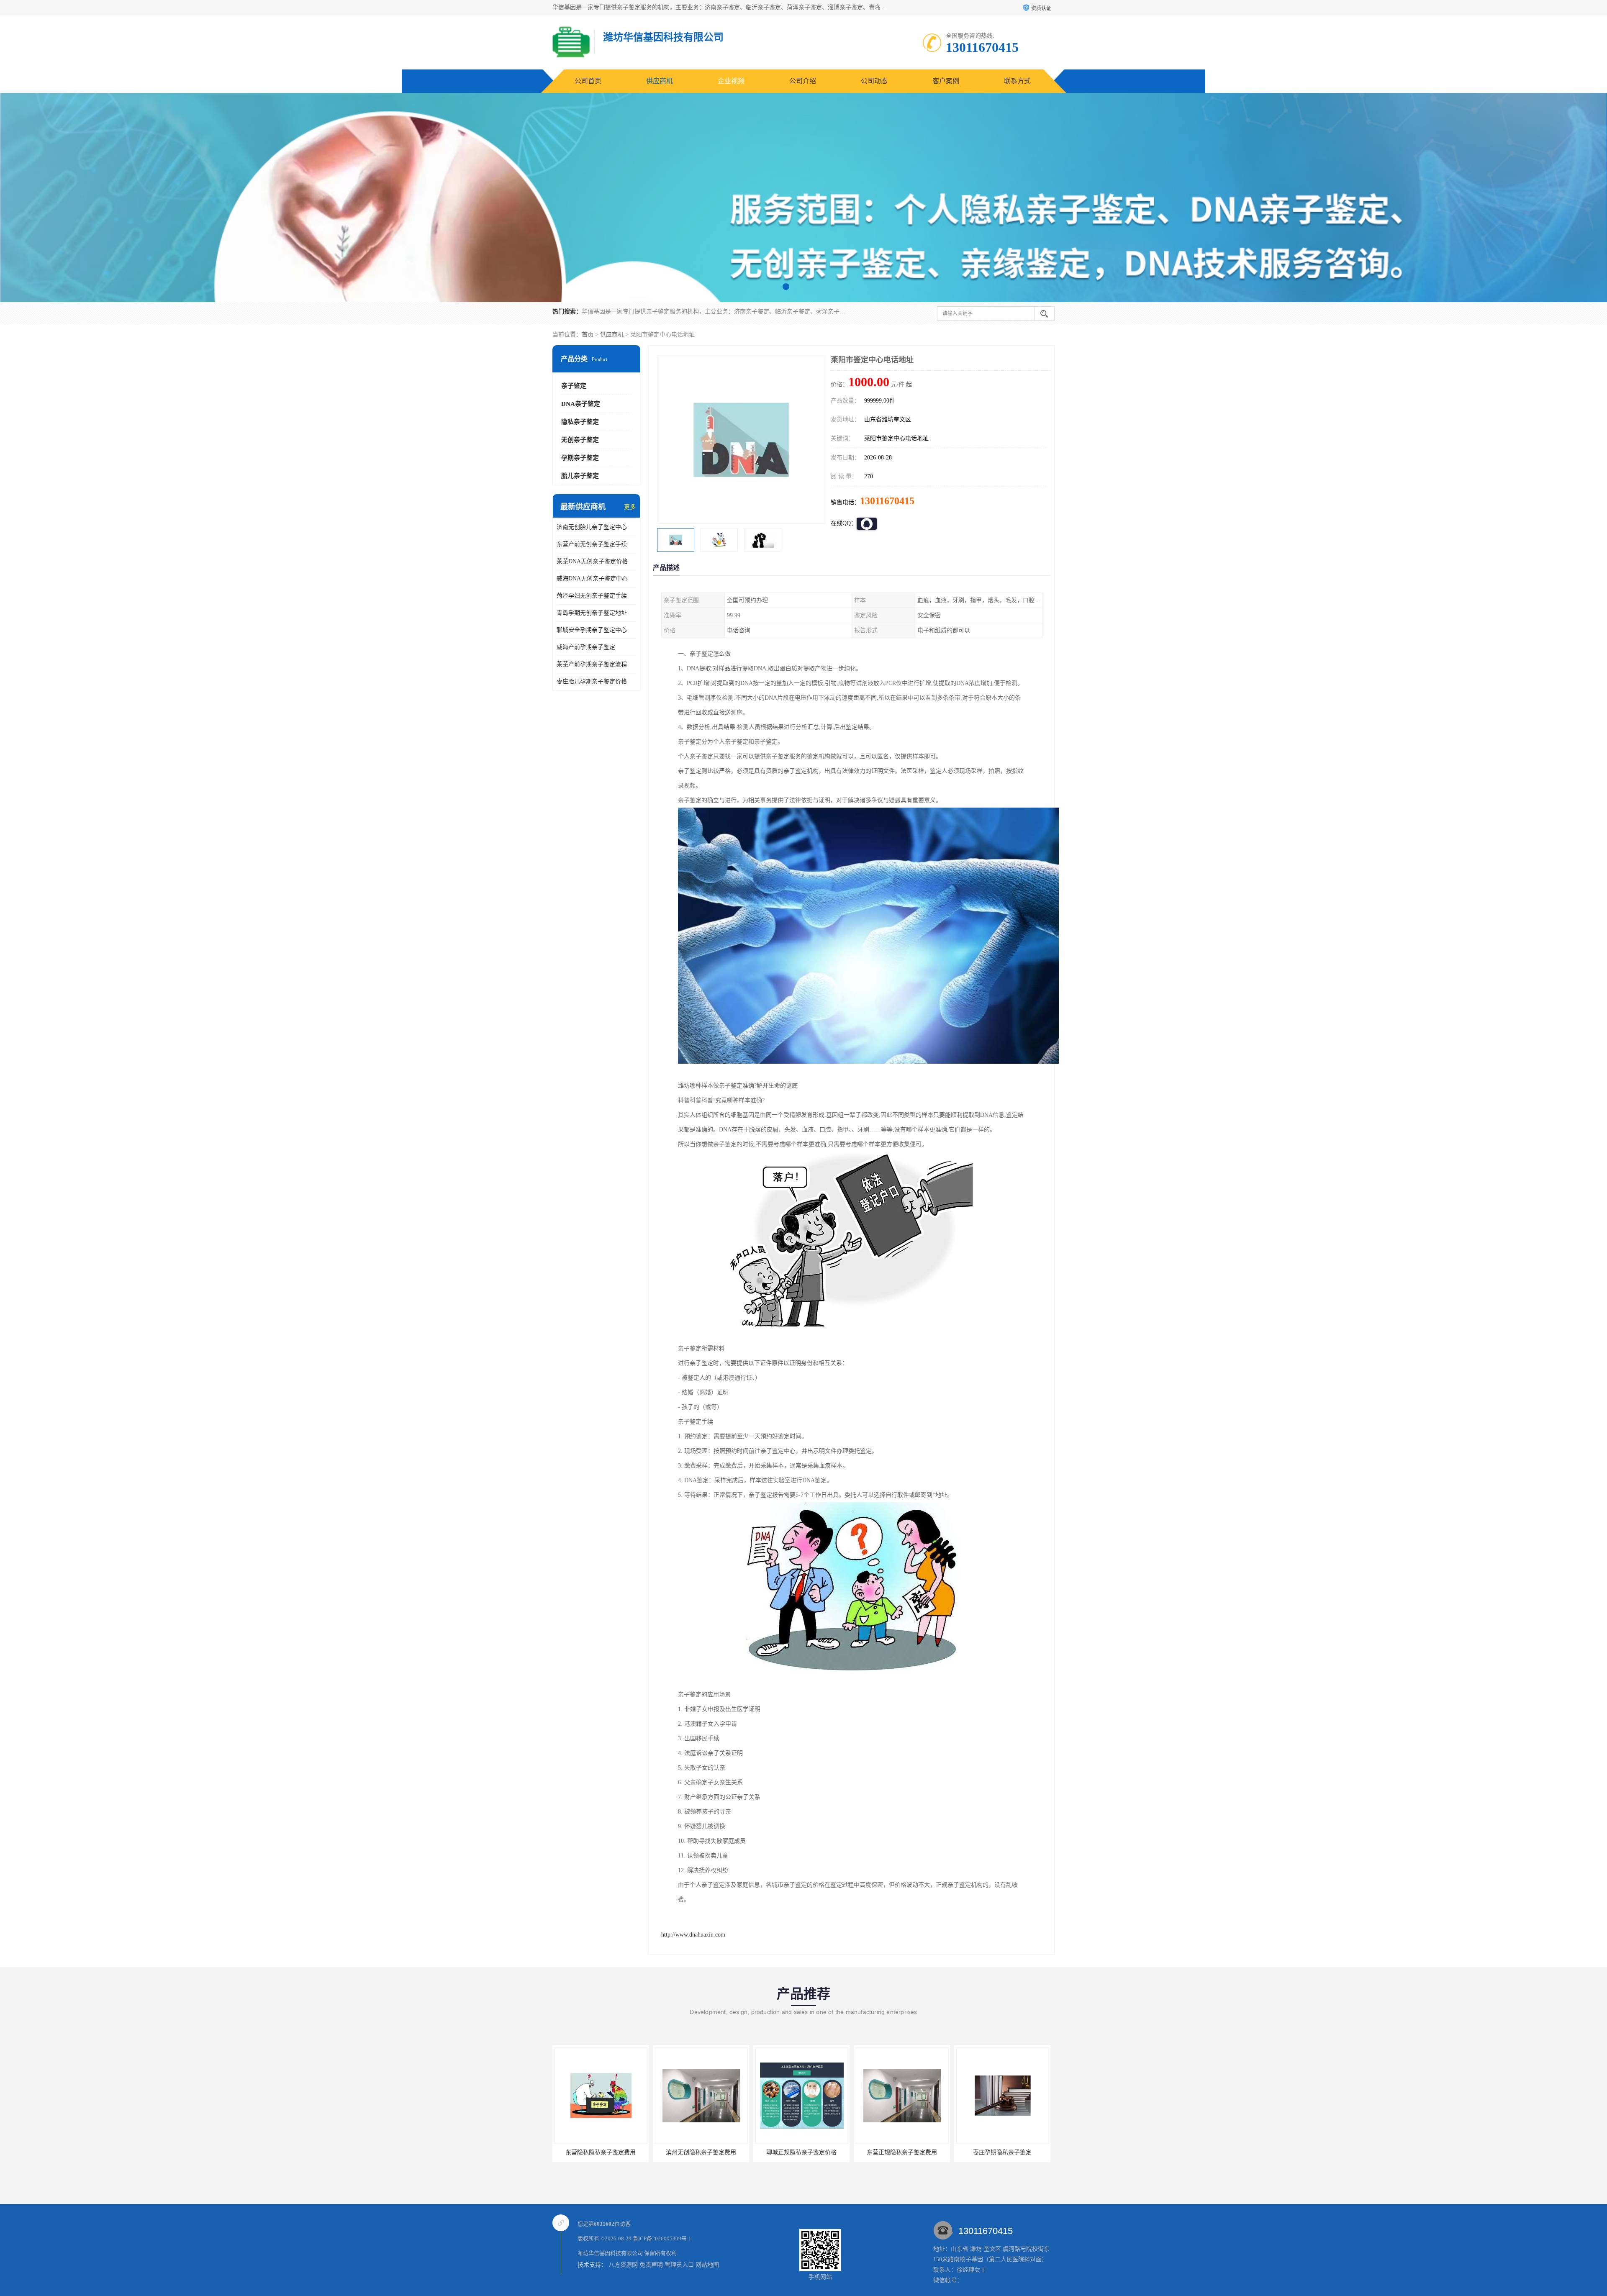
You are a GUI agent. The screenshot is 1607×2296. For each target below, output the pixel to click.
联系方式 (1017, 81)
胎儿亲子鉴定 (580, 476)
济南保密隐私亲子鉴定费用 (1002, 2152)
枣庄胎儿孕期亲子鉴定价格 (592, 681)
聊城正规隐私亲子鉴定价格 (601, 2152)
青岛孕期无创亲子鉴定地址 (592, 613)
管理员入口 (679, 2265)
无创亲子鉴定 (580, 440)
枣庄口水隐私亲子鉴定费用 (902, 2152)
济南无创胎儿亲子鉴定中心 (592, 527)
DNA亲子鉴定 (581, 404)
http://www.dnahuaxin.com (693, 1935)
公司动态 (874, 81)
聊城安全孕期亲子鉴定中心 (592, 630)
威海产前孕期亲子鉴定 (586, 647)
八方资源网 (623, 2265)
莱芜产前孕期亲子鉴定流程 (592, 664)
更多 (630, 507)
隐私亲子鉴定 (580, 422)
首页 (588, 335)
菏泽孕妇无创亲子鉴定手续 (592, 596)
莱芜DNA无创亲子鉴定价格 (592, 561)
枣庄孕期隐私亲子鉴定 (801, 2152)
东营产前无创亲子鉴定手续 (592, 544)
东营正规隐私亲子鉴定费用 (701, 2152)
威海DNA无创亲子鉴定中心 (592, 578)
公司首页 (588, 81)
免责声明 (651, 2265)
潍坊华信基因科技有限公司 (610, 2253)
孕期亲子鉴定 (580, 458)
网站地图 (707, 2265)
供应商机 (660, 81)
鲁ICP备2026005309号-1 (662, 2238)
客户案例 (946, 81)
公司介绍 (803, 81)
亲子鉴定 (574, 386)
